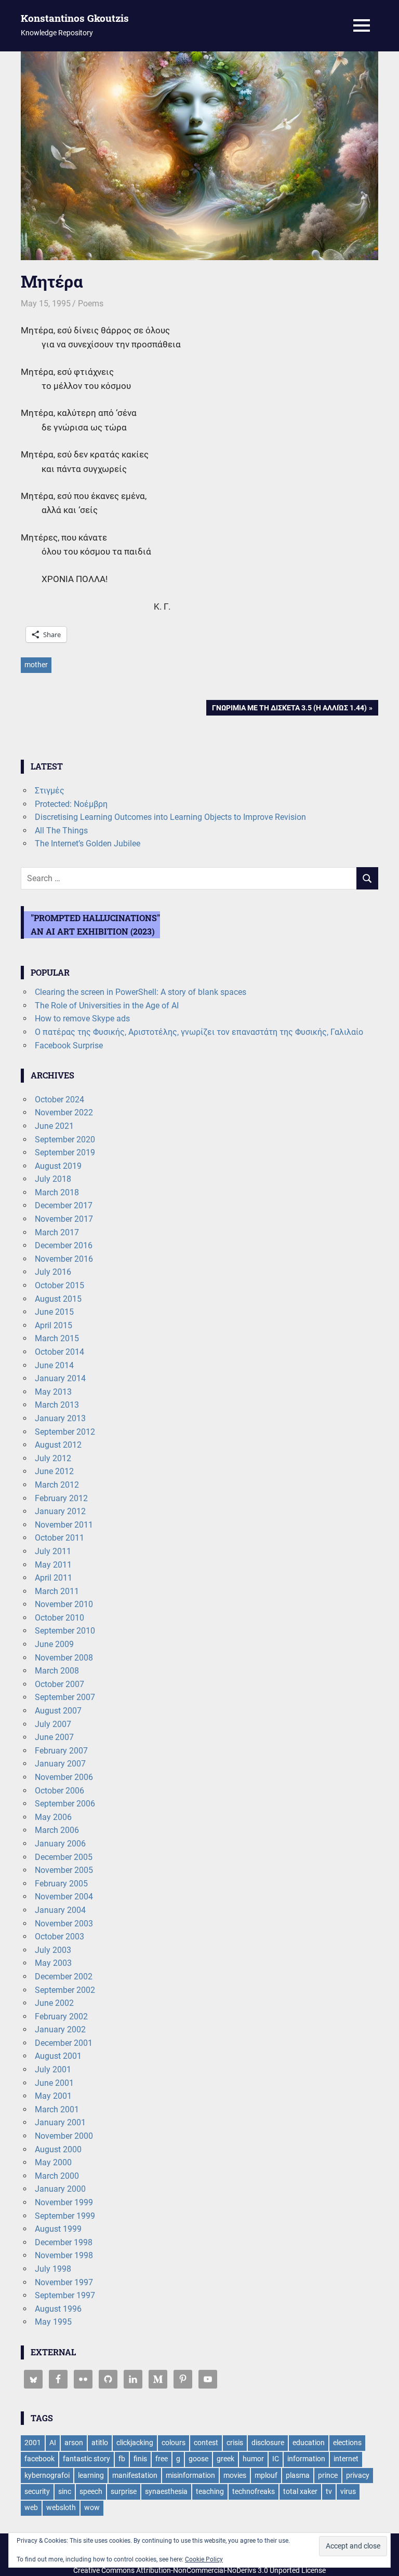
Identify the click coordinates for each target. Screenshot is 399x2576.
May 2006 (53, 1817)
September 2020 (65, 1139)
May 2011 (53, 1565)
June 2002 (54, 2003)
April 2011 (54, 1578)
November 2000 (64, 2136)
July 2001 (53, 2069)
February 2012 (61, 1498)
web (31, 2507)
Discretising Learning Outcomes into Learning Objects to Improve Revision (170, 817)
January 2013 (60, 1418)
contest (206, 2443)
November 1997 (64, 2282)
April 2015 (54, 1325)
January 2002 (60, 2029)
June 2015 (54, 1312)
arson (74, 2443)
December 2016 (64, 1245)
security (37, 2491)
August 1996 (58, 2309)
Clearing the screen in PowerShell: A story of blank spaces (141, 992)
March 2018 (57, 1192)
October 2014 (59, 1352)
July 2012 (53, 1458)
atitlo (100, 2443)
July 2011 (53, 1551)
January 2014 (60, 1378)
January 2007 (60, 1764)
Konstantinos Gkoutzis (75, 18)
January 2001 (60, 2122)
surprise (124, 2491)
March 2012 (57, 1485)
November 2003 (64, 1924)
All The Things (61, 831)
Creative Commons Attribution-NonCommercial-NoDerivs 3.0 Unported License (199, 2570)
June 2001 (54, 2083)
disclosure (268, 2443)
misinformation (190, 2475)
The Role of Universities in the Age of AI (107, 1006)
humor (253, 2459)
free (162, 2459)
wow (92, 2507)
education (309, 2443)
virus (348, 2491)
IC (276, 2459)
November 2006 (64, 1777)
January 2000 (60, 2189)
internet (346, 2459)
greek (225, 2459)
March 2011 (57, 1591)
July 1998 (53, 2269)
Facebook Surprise (69, 1046)
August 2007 (58, 1711)
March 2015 (57, 1338)
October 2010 (59, 1618)
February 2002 (61, 2017)
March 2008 (57, 1671)
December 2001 (64, 2043)
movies (235, 2475)
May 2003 (53, 1963)
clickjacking (135, 2443)
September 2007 (65, 1697)
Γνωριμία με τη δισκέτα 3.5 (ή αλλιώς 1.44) (289, 710)
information (306, 2459)
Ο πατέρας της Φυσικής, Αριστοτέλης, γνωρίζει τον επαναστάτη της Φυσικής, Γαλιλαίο (199, 1032)
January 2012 (60, 1511)
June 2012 (54, 1471)
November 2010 (64, 1604)
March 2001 (57, 2109)
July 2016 (53, 1272)
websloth (61, 2507)
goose (198, 2459)
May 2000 (53, 2162)
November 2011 (64, 1525)
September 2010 (65, 1631)
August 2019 (58, 1166)
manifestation (135, 2475)
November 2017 (64, 1219)
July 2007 (53, 1724)
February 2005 (61, 1884)
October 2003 (59, 1937)
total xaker (300, 2491)
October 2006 (59, 1791)
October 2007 (59, 1684)
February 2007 (61, 1751)
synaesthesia (166, 2491)
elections (347, 2443)
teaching (210, 2491)
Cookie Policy (204, 2559)
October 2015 (59, 1285)
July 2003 (53, 1950)
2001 (33, 2443)
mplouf (266, 2475)
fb (122, 2459)
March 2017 (57, 1232)
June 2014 (54, 1365)
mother (36, 665)
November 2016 (64, 1259)
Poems (91, 304)
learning (91, 2475)
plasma (298, 2475)
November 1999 (64, 2202)
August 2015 (58, 1299)
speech (91, 2491)
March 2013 (57, 1405)
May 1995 (53, 2322)
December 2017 (64, 1205)
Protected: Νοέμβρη (71, 804)
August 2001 (58, 2056)
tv (329, 2491)
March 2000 (57, 2176)
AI (53, 2443)
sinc (65, 2491)
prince (328, 2475)
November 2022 (64, 1112)
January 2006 (60, 1844)
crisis (235, 2443)
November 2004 (64, 1897)
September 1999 (65, 2216)
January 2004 (60, 1910)
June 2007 (54, 1737)
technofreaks (254, 2491)
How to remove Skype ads (82, 1019)
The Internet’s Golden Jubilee (88, 844)
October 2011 (59, 1538)
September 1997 (65, 2295)
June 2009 (54, 1644)
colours (174, 2443)
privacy (358, 2475)
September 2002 (65, 1990)
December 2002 (64, 1977)
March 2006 (57, 1830)
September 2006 (65, 1804)
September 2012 (65, 1432)
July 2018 (53, 1179)
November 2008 (64, 1658)
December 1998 (64, 2242)
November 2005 (64, 1870)
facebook (39, 2459)
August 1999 (58, 2229)
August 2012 (58, 1445)
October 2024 (59, 1100)
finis (140, 2459)
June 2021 (54, 1126)
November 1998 (64, 2255)
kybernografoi (47, 2475)
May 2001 (53, 2096)
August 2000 (58, 2149)
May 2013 (53, 1392)
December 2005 (64, 1857)
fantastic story (87, 2459)
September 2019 (65, 1152)
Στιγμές (50, 791)
